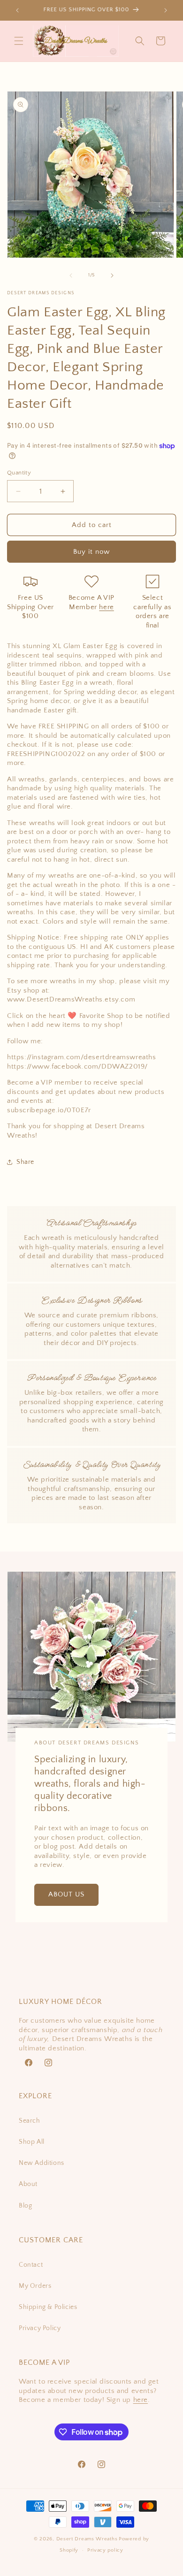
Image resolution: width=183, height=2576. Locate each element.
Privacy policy (105, 2550)
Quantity (19, 473)
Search (30, 2121)
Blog (25, 2206)
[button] (19, 41)
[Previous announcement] (17, 10)
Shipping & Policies (48, 2307)
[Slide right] (112, 275)
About (28, 2184)
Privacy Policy (40, 2328)
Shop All (32, 2142)
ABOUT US (66, 1895)
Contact (31, 2265)
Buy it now (91, 552)
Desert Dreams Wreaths (87, 2539)
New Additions (42, 2163)
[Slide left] (71, 275)
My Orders (35, 2286)
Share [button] (25, 1162)
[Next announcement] (166, 10)
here (106, 607)
